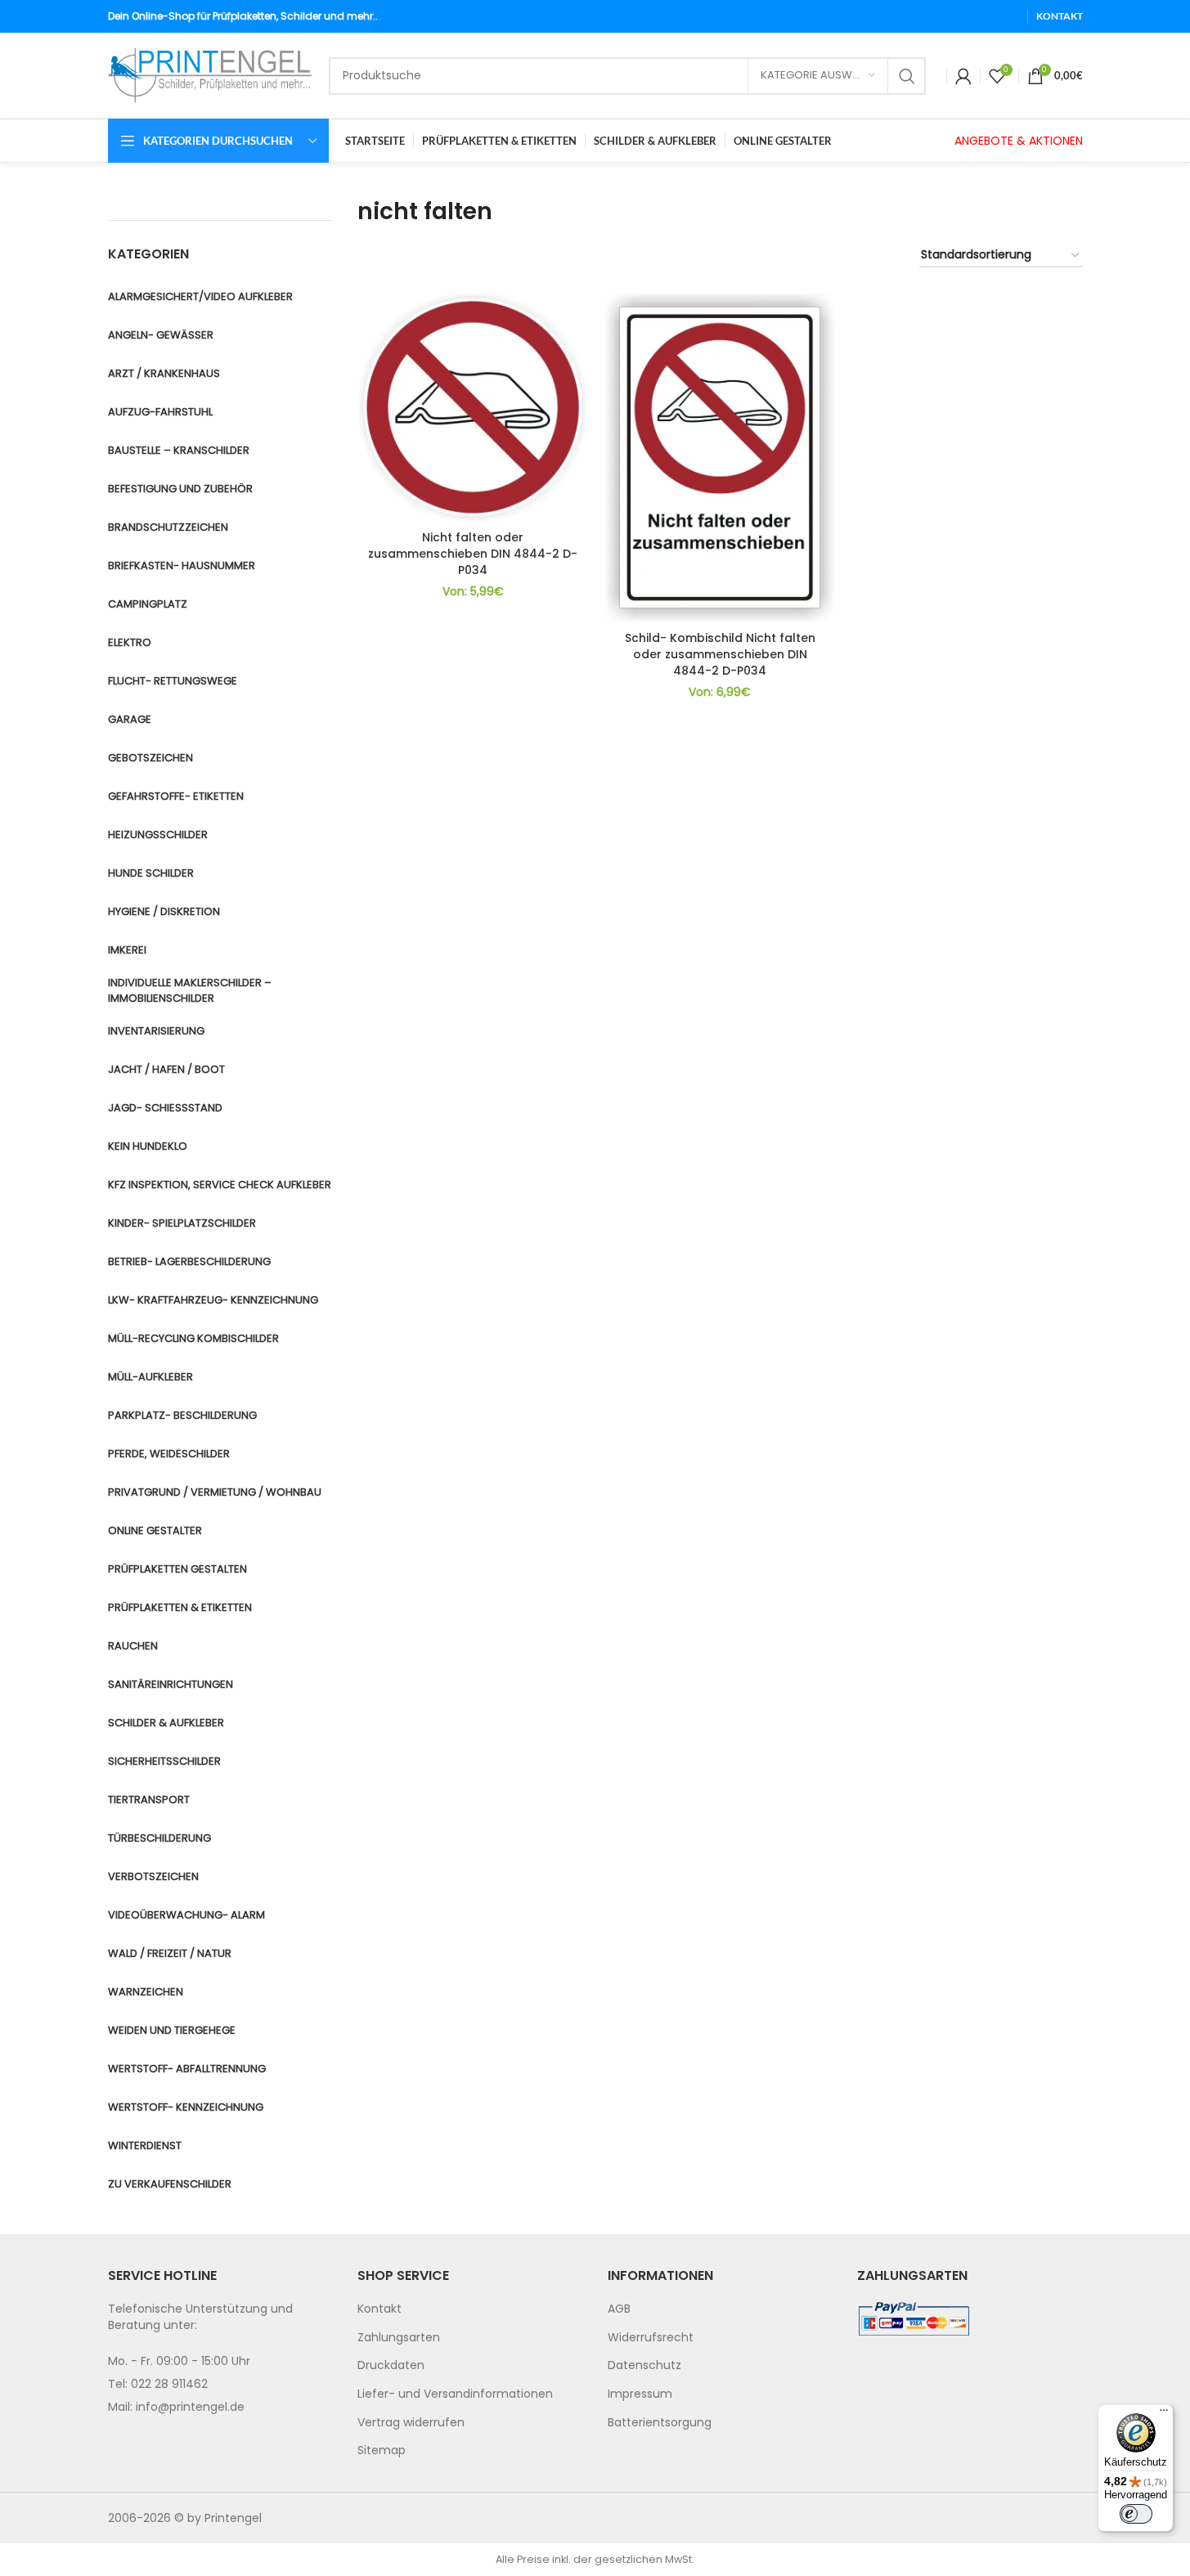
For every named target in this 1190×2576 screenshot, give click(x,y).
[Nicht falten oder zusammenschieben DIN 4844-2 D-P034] (473, 407)
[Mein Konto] (963, 76)
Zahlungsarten (399, 2337)
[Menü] (1164, 2414)
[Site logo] (210, 74)
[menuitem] (470, 2309)
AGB (619, 2309)
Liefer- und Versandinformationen (455, 2394)
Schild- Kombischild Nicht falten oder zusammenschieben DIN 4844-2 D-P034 (720, 654)
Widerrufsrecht (651, 2337)
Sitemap (382, 2450)
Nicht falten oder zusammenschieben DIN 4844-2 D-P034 (473, 553)
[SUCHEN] (907, 76)
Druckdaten (391, 2365)
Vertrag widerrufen (411, 2422)
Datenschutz (644, 2365)
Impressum (640, 2394)
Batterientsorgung (660, 2422)
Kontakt (379, 2309)
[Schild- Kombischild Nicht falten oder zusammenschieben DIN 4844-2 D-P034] (720, 458)
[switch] (1136, 2514)
